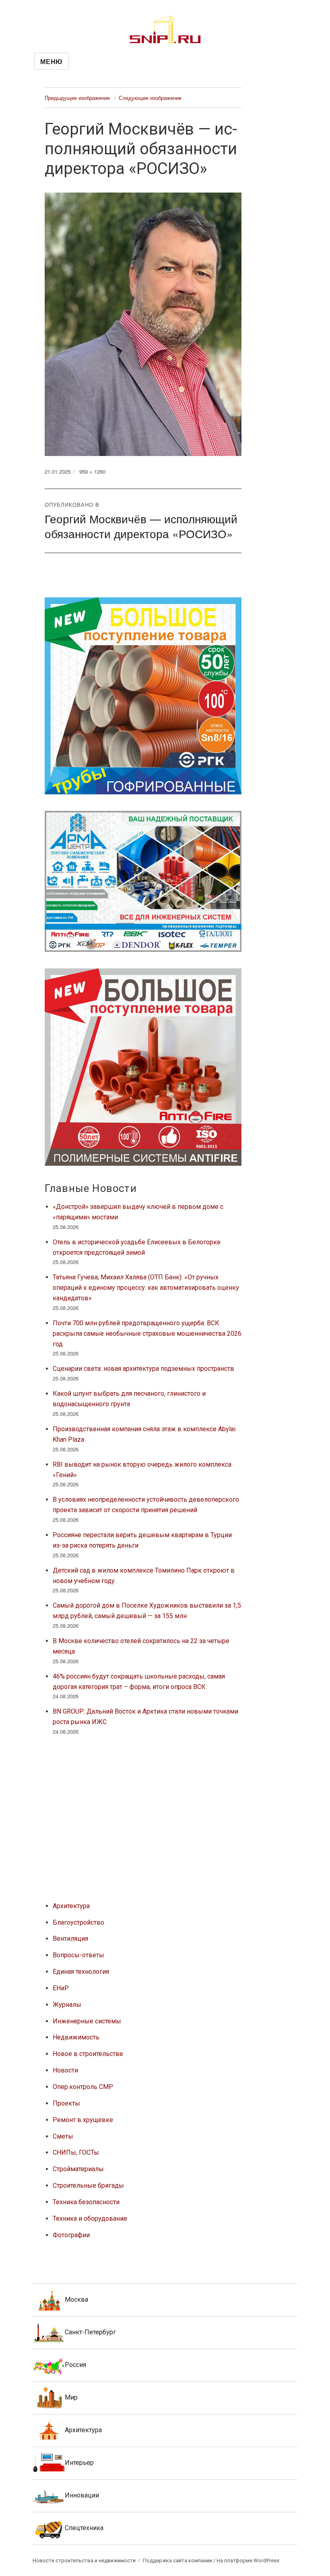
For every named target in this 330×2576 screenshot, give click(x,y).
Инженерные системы (87, 2021)
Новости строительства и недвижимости (84, 2560)
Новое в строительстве (88, 2054)
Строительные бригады (88, 2185)
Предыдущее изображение (77, 98)
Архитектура (71, 1906)
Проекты (66, 2103)
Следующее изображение (150, 98)
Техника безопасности (86, 2202)
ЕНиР (61, 1988)
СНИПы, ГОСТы (76, 2152)
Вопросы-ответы (78, 1955)
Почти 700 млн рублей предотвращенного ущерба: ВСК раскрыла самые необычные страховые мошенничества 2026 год (147, 1334)
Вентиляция (70, 1939)
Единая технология (81, 1972)
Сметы (63, 2136)
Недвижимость (76, 2037)
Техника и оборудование (90, 2219)
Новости (65, 2070)
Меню (52, 61)
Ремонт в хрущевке (83, 2120)
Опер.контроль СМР (83, 2087)
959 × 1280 (92, 471)
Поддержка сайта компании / (180, 2560)
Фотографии (71, 2235)
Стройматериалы (78, 2169)
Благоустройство (78, 1922)
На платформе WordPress (248, 2560)
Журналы (67, 2005)
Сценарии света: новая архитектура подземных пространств (143, 1369)
